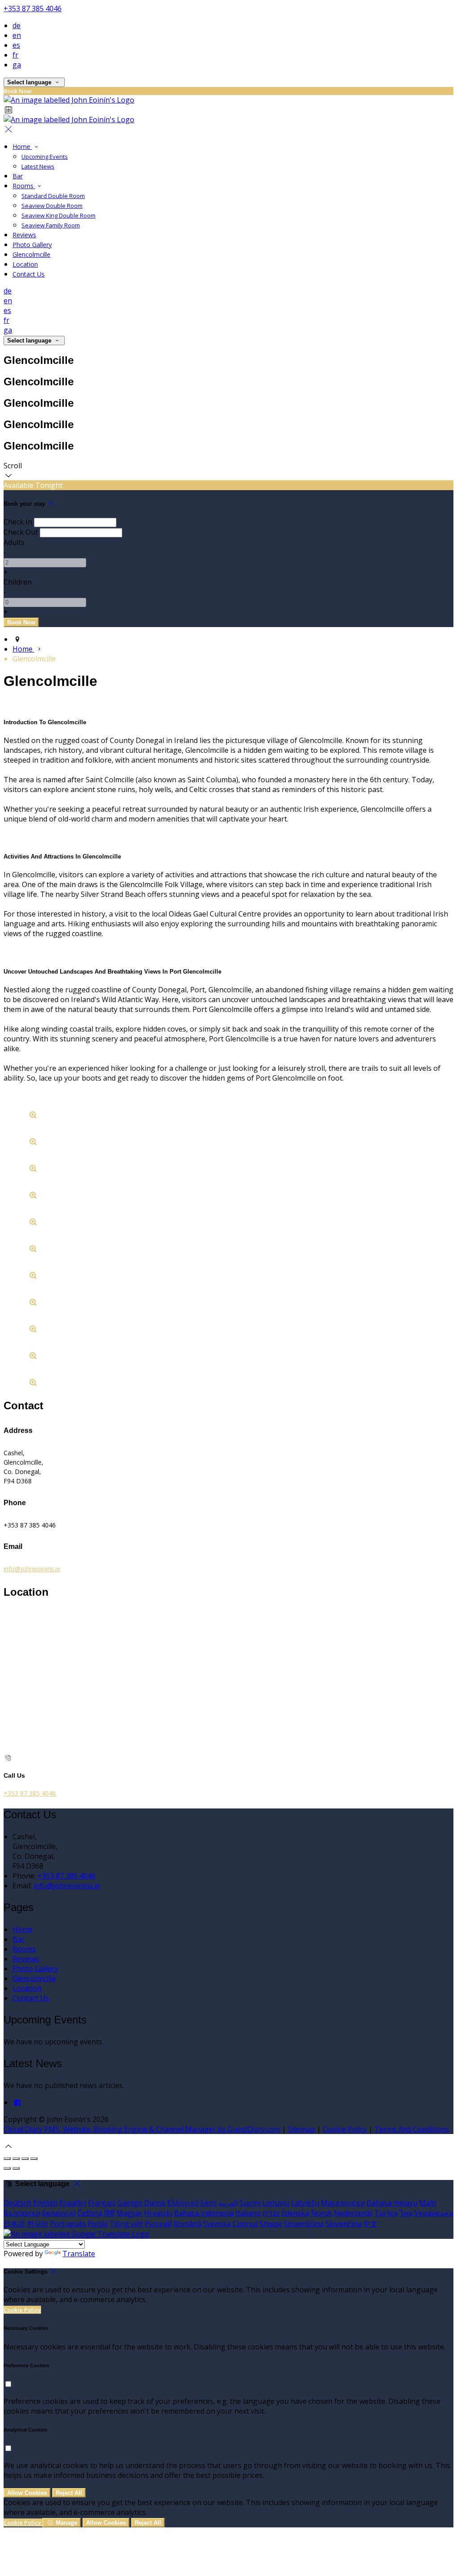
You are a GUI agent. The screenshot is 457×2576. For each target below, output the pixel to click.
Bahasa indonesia (204, 2213)
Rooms (24, 186)
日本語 (14, 2224)
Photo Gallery (32, 245)
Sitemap (301, 2129)
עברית (271, 2213)
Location (25, 264)
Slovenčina (343, 2224)
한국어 (37, 2224)
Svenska (217, 2224)
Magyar (129, 2213)
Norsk (322, 2213)
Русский (158, 2224)
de (17, 25)
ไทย (406, 2213)
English (45, 2203)
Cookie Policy (345, 2129)
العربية (228, 2203)
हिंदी (109, 2213)
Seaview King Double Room (58, 215)
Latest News (38, 166)
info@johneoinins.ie (32, 1569)
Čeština (90, 2213)
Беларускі (59, 2213)
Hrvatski (158, 2213)
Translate (79, 2254)
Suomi (250, 2203)
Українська (434, 2213)
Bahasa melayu (392, 2203)
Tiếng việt (126, 2224)
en (17, 35)
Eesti (208, 2203)
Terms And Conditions (412, 2129)
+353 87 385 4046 (33, 8)
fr (15, 55)
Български (22, 2213)
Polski (98, 2224)
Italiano (248, 2213)
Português (68, 2224)
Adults (14, 542)
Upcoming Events (45, 157)
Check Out (21, 532)
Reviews (24, 235)
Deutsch (17, 2203)
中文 (370, 2224)
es (16, 45)
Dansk (155, 2203)
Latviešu (305, 2203)
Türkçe (386, 2213)
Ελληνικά (183, 2203)
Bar (18, 176)
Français (102, 2203)
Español (73, 2203)
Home (22, 147)
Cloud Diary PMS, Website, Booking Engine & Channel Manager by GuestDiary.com (142, 2129)
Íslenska (295, 2213)
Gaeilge (130, 2203)
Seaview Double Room (52, 206)
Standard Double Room (53, 196)
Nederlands (353, 2213)
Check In (18, 522)
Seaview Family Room (51, 225)
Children (18, 582)
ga (17, 65)
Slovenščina (304, 2224)
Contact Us (29, 274)
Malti (428, 2203)
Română (187, 2224)
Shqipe (271, 2224)
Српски (245, 2224)
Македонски (343, 2203)
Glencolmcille (31, 254)
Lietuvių (276, 2203)
